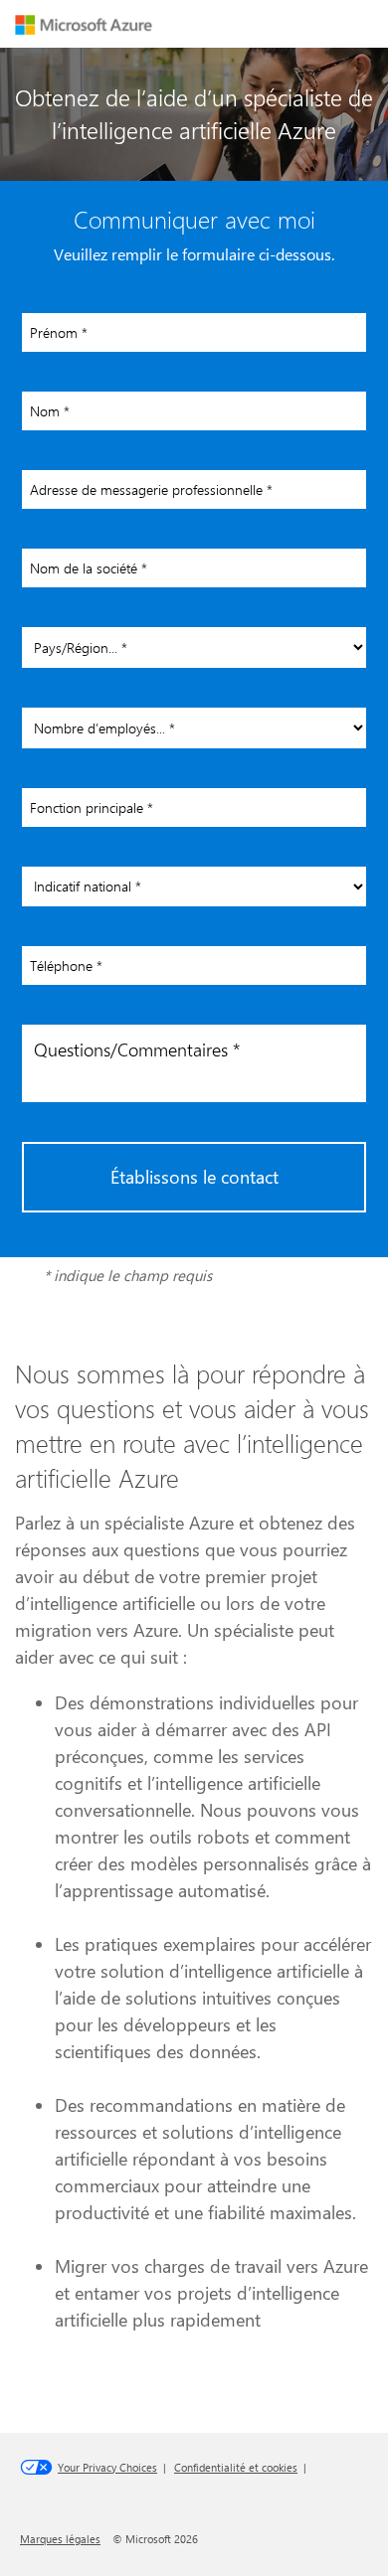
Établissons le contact (194, 1177)
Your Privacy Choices (107, 2467)
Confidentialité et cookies (236, 2467)
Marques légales (60, 2539)
